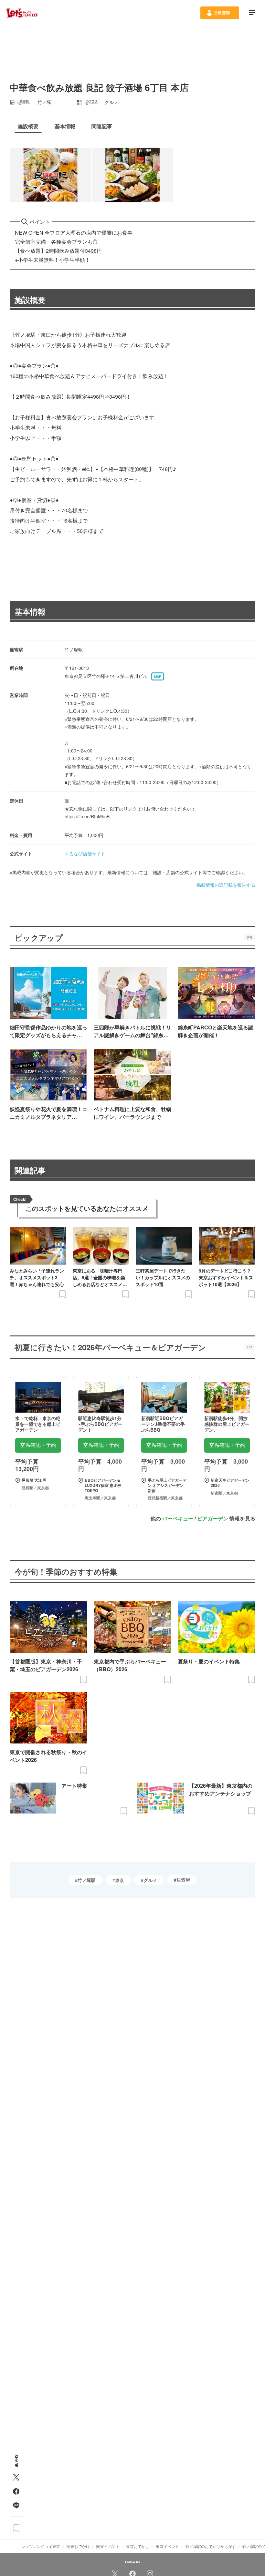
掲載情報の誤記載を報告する (226, 885)
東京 (120, 1880)
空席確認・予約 (38, 1445)
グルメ (150, 1880)
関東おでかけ (78, 2546)
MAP (158, 677)
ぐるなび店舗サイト (85, 854)
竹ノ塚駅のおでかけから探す (211, 2546)
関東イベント (108, 2546)
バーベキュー (178, 1518)
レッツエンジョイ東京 (41, 2546)
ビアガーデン (213, 1518)
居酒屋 (183, 1880)
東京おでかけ (138, 2546)
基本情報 (30, 611)
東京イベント (167, 2546)
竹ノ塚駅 (87, 1880)
